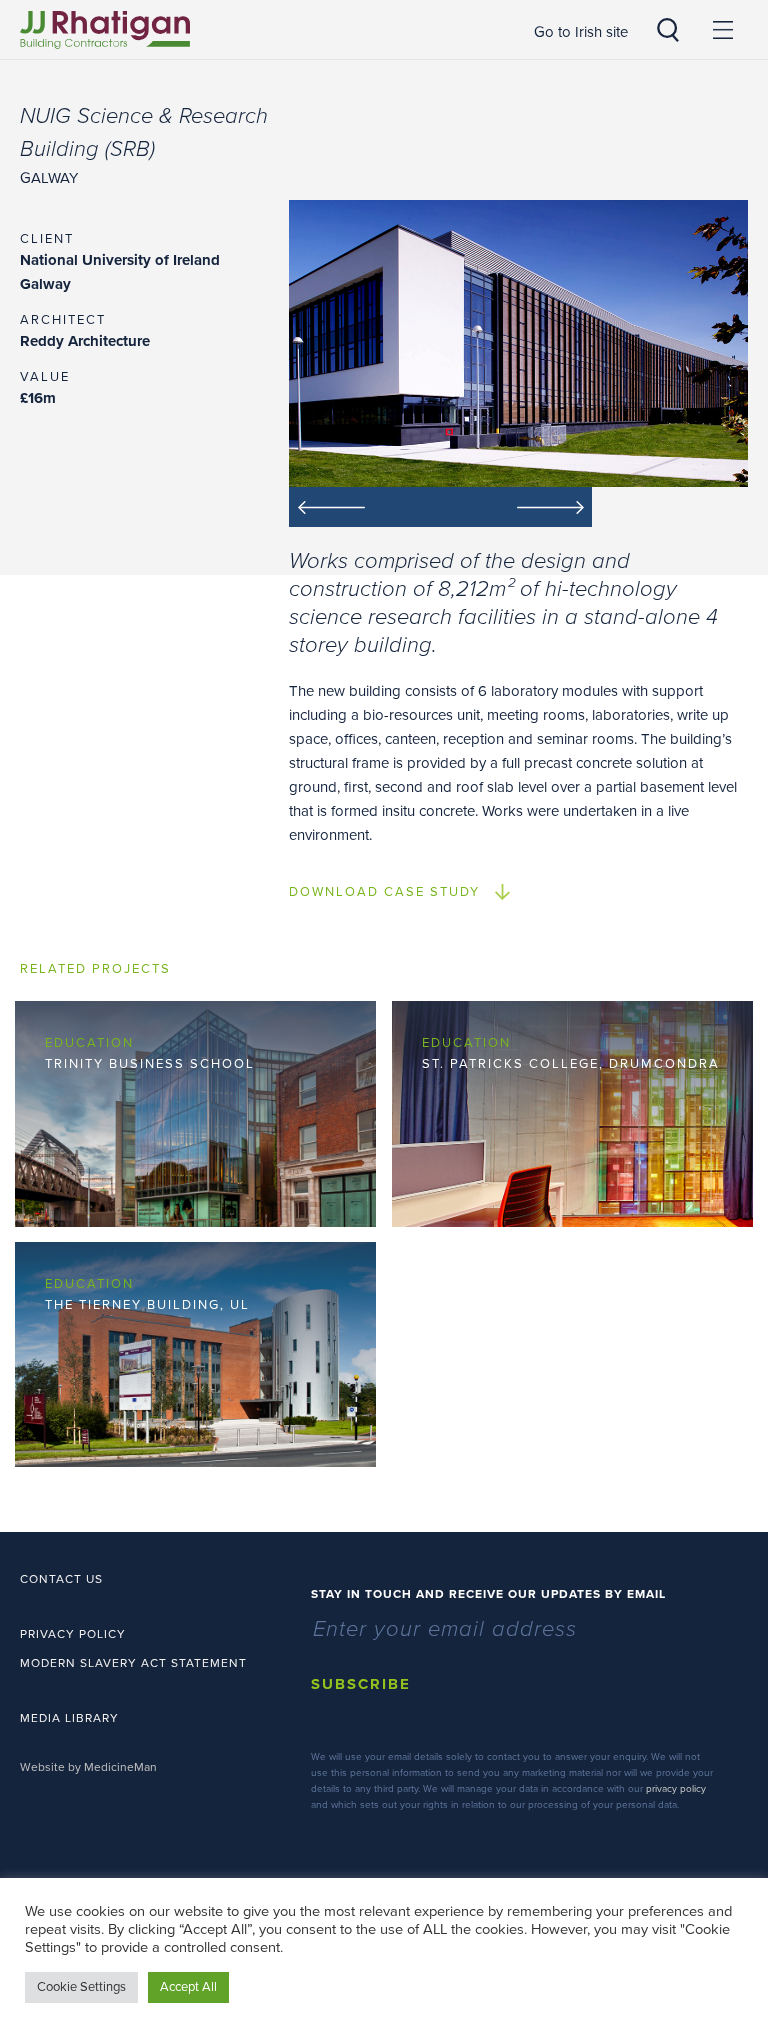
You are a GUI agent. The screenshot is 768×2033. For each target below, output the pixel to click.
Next (516, 507)
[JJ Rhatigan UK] (105, 30)
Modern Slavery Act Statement (133, 1663)
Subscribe (361, 1684)
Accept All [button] (188, 1987)
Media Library (69, 1718)
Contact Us (61, 1579)
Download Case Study (384, 892)
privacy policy (676, 1789)
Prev (364, 507)
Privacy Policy (73, 1634)
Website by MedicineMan (88, 1767)
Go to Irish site (581, 32)
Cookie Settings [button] (81, 1987)
